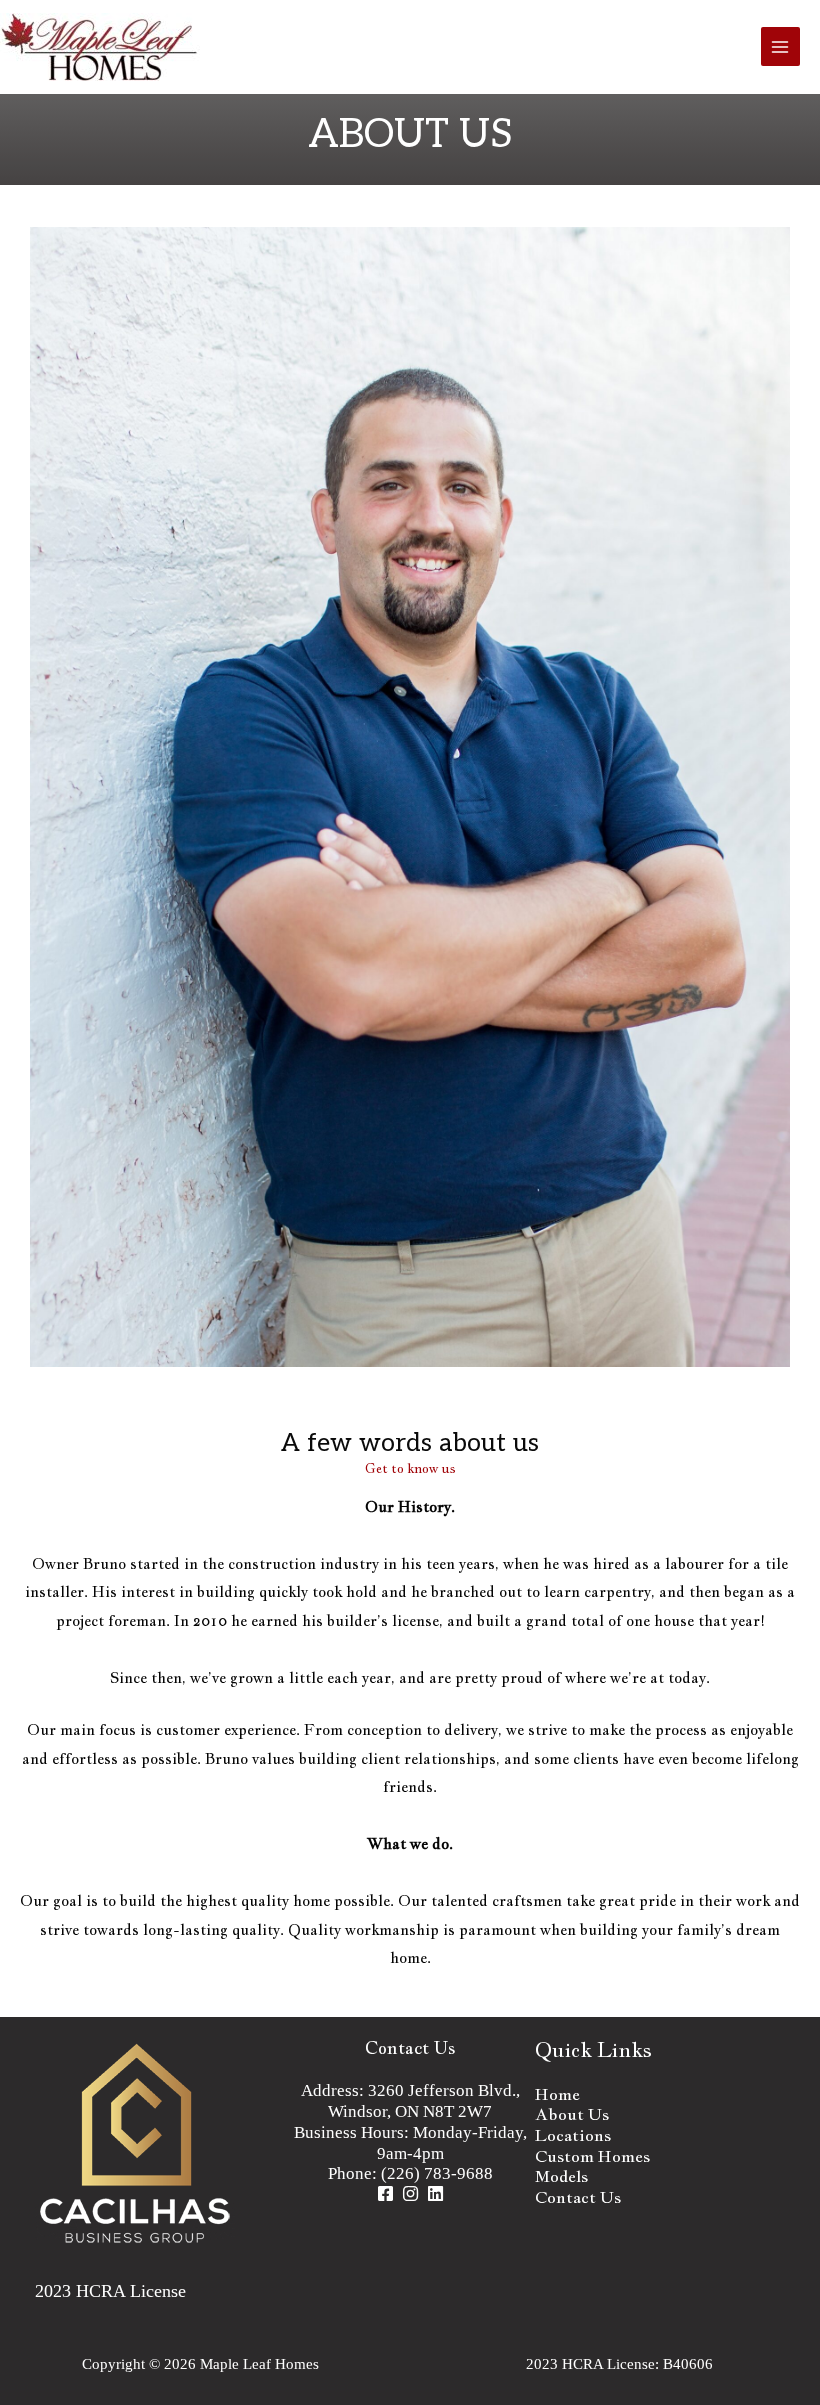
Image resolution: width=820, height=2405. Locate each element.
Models (561, 2176)
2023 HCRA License (110, 2291)
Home (557, 2094)
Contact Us (410, 2047)
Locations (573, 2135)
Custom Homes (592, 2156)
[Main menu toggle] (780, 46)
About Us (572, 2114)
